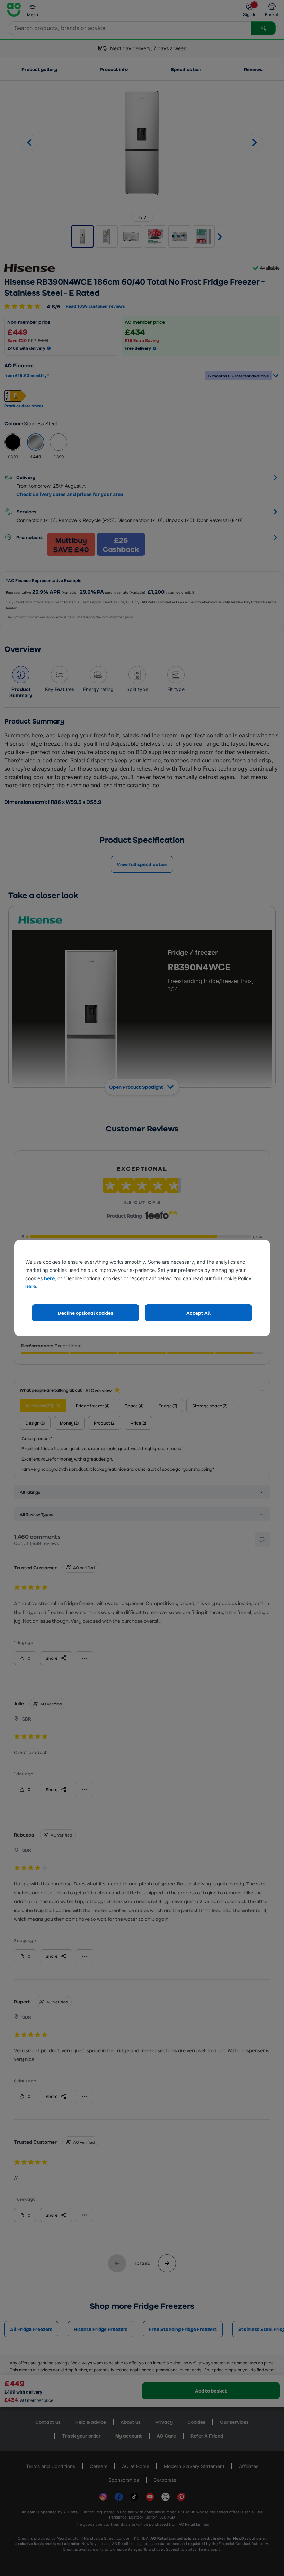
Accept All (198, 1313)
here (49, 1278)
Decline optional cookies (86, 1313)
